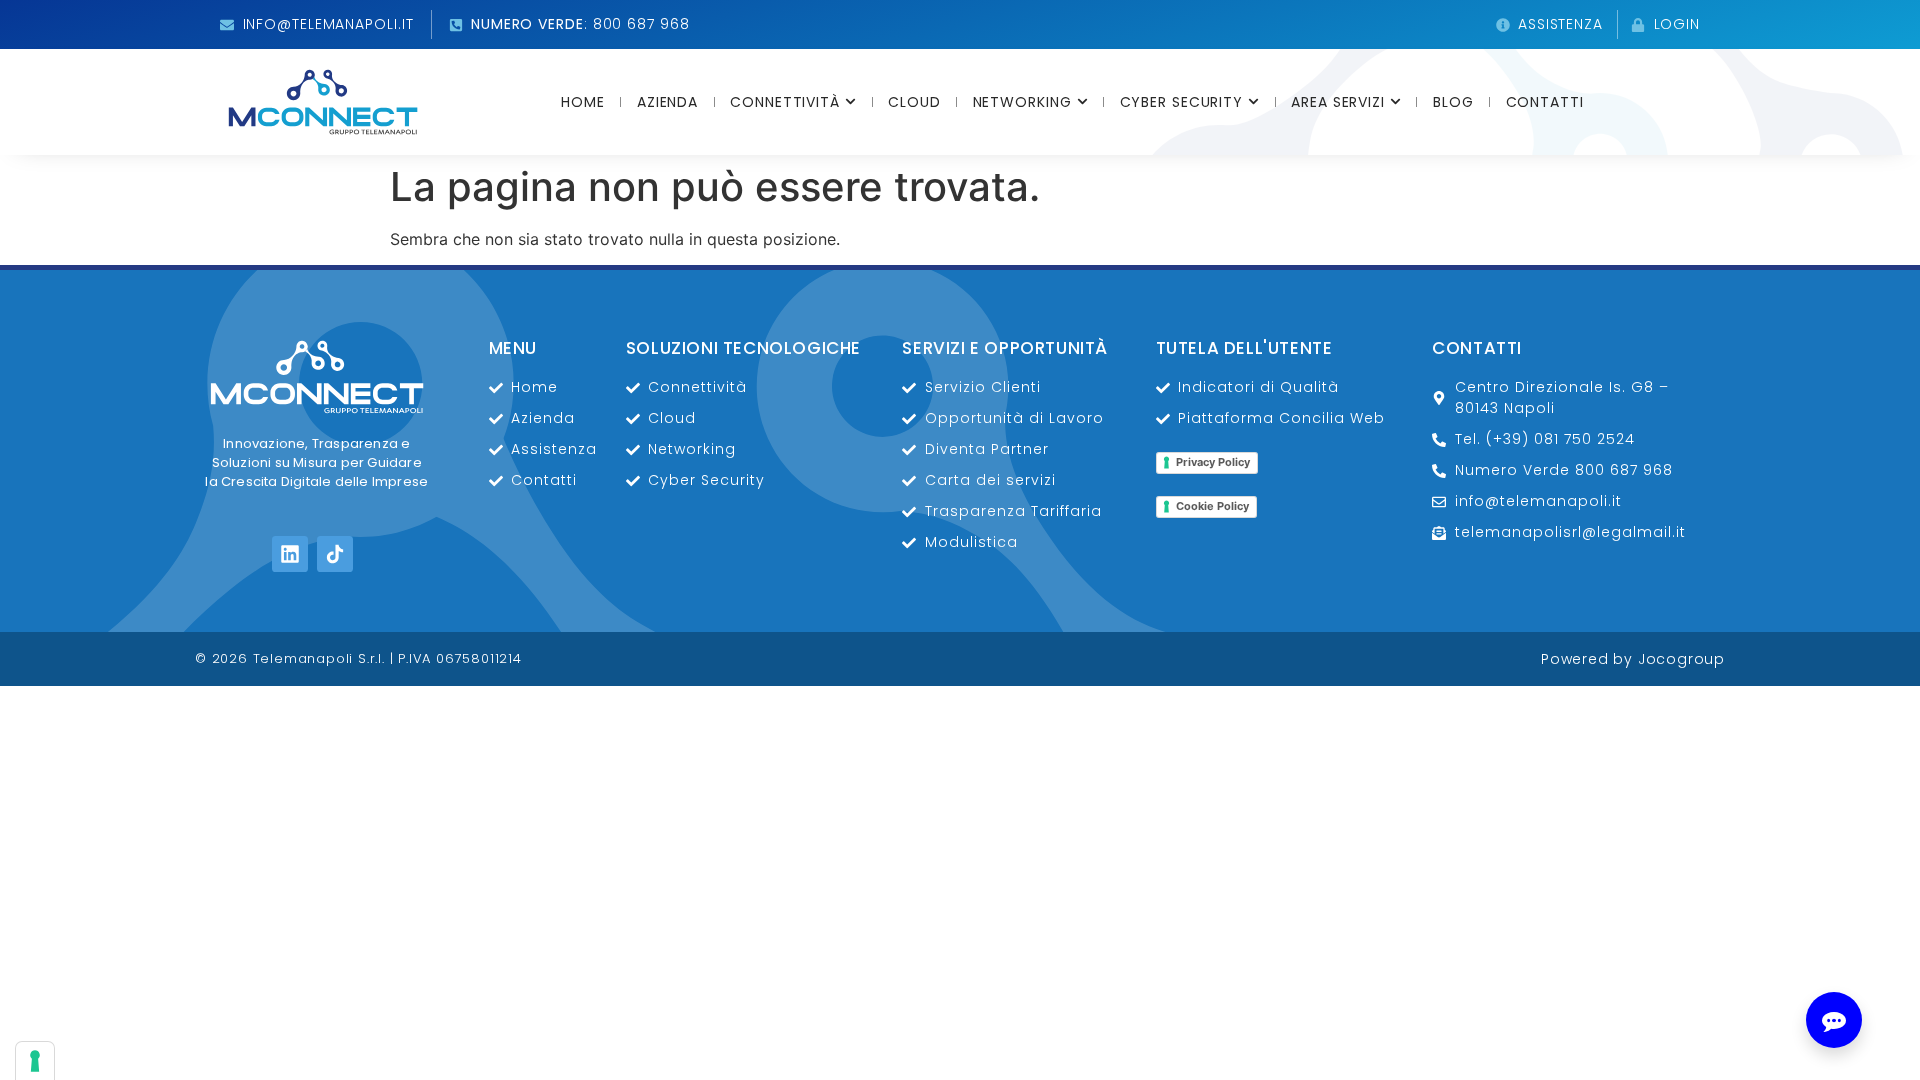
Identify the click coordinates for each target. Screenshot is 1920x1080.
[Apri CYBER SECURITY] (1253, 102)
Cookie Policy (1212, 506)
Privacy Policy (1213, 462)
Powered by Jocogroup (1633, 659)
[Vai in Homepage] (323, 102)
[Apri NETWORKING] (1082, 102)
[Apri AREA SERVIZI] (1395, 102)
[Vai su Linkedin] (290, 554)
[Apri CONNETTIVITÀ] (850, 102)
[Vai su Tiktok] (335, 554)
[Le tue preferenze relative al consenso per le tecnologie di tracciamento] (35, 1061)
